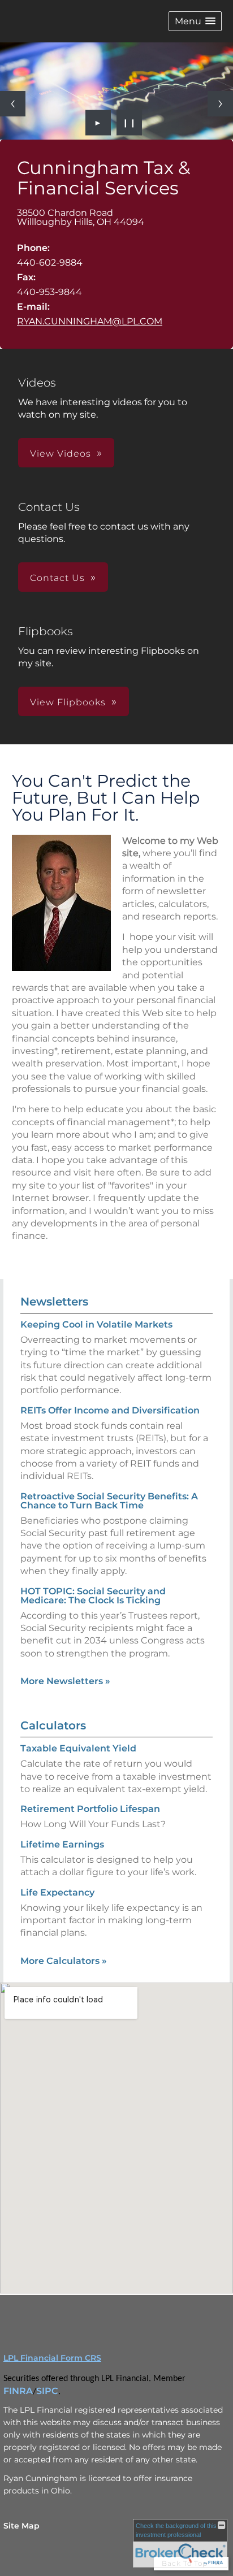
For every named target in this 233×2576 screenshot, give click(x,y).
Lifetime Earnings (62, 1844)
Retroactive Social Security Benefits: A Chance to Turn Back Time (109, 1501)
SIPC (47, 2391)
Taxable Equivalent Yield (78, 1748)
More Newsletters (65, 1681)
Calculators (53, 1725)
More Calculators (64, 1961)
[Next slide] (220, 104)
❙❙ (130, 123)
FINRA (18, 2391)
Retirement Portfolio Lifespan (90, 1809)
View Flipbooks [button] (68, 702)
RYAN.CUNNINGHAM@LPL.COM (90, 321)
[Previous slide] (13, 104)
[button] (195, 21)
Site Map (21, 2526)
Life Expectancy (57, 1892)
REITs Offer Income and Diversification (110, 1410)
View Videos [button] (61, 454)
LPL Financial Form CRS (52, 2358)
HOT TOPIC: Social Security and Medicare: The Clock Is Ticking (93, 1596)
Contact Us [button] (57, 578)
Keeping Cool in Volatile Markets (96, 1324)
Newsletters (54, 1302)
